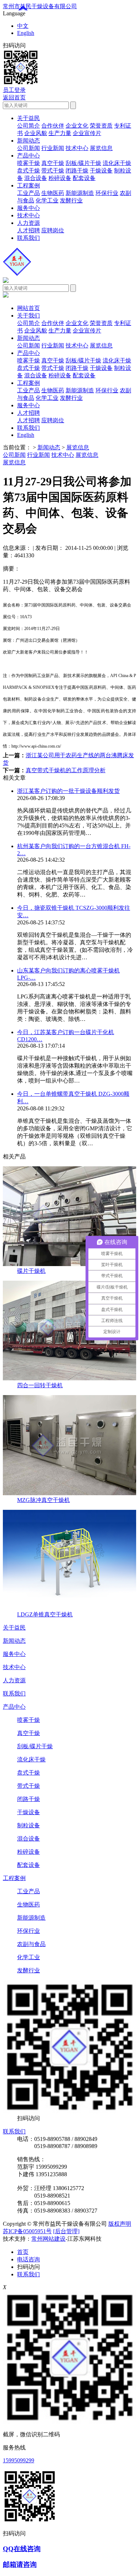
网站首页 (29, 308)
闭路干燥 (77, 171)
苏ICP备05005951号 (27, 2231)
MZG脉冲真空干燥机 (43, 1500)
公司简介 (29, 126)
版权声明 (120, 2224)
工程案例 (29, 185)
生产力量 (60, 133)
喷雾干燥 (29, 163)
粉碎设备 (60, 178)
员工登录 (14, 90)
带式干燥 (53, 171)
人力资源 (29, 223)
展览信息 (101, 148)
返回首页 (14, 97)
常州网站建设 (48, 2239)
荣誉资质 (101, 126)
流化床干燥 (117, 163)
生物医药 (53, 193)
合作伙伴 (53, 126)
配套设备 (84, 178)
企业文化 (77, 126)
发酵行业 (71, 200)
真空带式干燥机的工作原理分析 (66, 770)
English (26, 33)
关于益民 (29, 118)
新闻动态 (29, 141)
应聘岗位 (53, 230)
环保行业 (107, 193)
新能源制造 (80, 193)
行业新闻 (53, 148)
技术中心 (77, 148)
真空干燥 (53, 163)
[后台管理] (66, 2231)
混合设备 (36, 178)
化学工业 (47, 200)
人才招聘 (29, 230)
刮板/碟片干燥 (83, 163)
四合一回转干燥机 (40, 1385)
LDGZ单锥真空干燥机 (45, 1614)
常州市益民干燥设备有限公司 (40, 6)
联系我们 (29, 238)
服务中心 (29, 208)
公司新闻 (29, 148)
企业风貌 (36, 133)
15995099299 (19, 2460)
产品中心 (29, 156)
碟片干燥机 (31, 1271)
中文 (23, 26)
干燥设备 (101, 171)
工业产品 (29, 193)
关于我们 (29, 316)
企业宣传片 (87, 133)
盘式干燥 (29, 171)
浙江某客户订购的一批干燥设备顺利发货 (68, 791)
